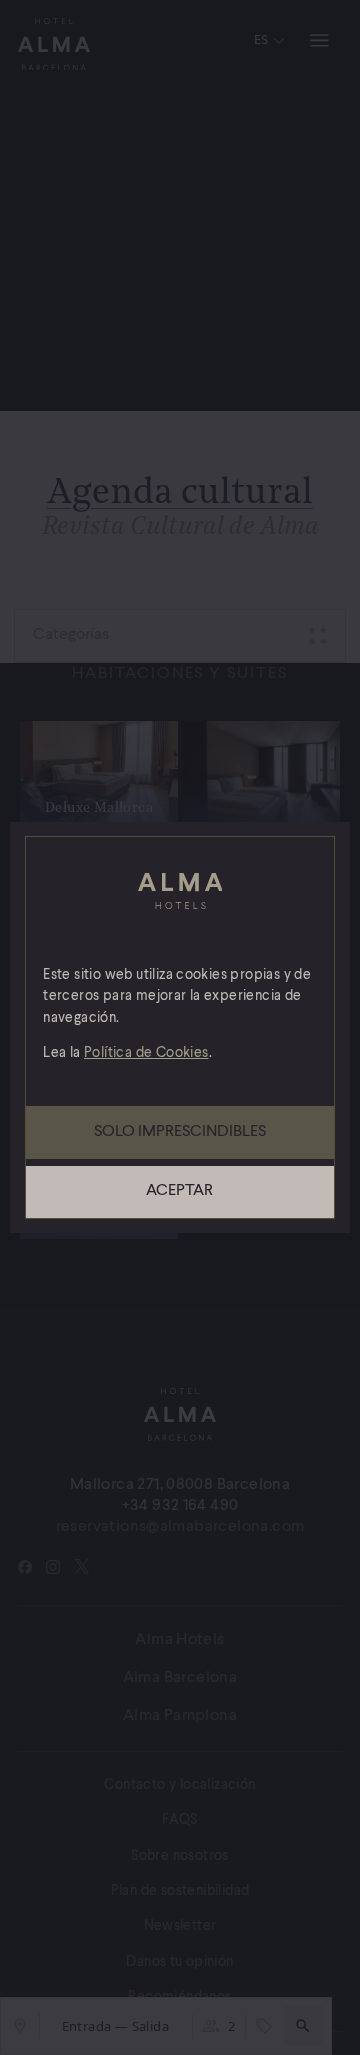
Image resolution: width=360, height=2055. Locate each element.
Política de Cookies (146, 1053)
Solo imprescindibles (180, 1132)
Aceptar (179, 1191)
